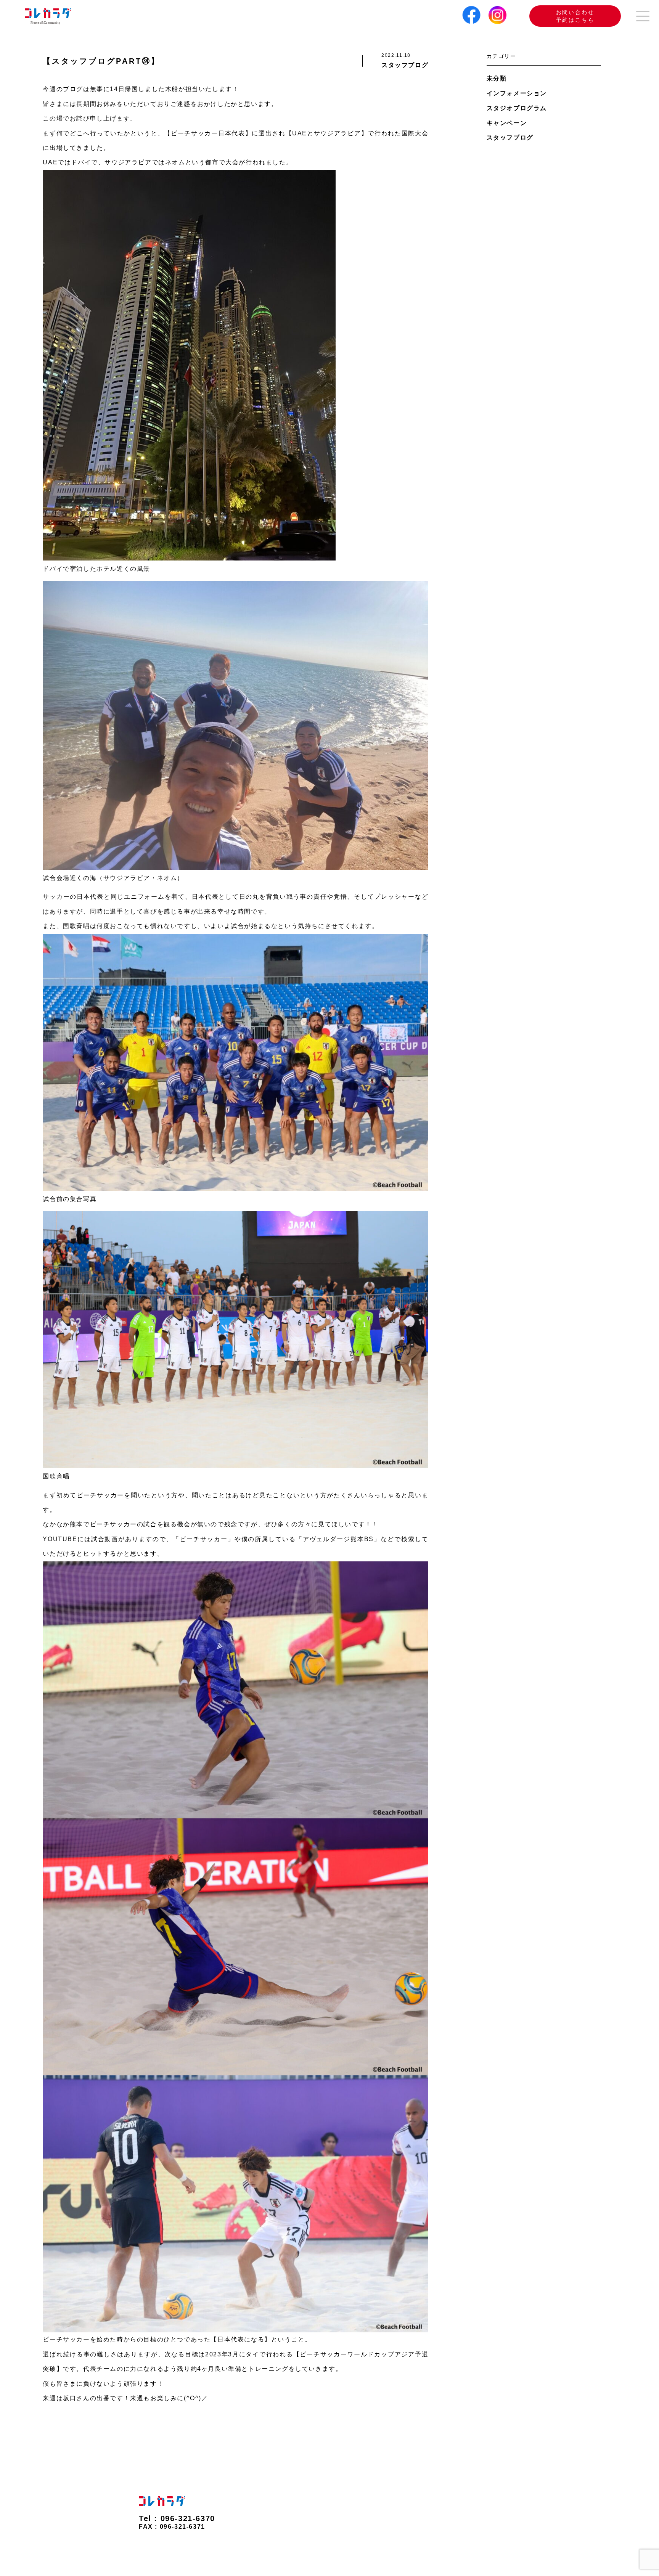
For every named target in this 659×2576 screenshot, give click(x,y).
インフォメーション (517, 93)
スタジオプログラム (517, 108)
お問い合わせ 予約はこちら (575, 16)
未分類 (497, 78)
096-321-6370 (188, 2518)
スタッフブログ (510, 137)
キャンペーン (507, 123)
